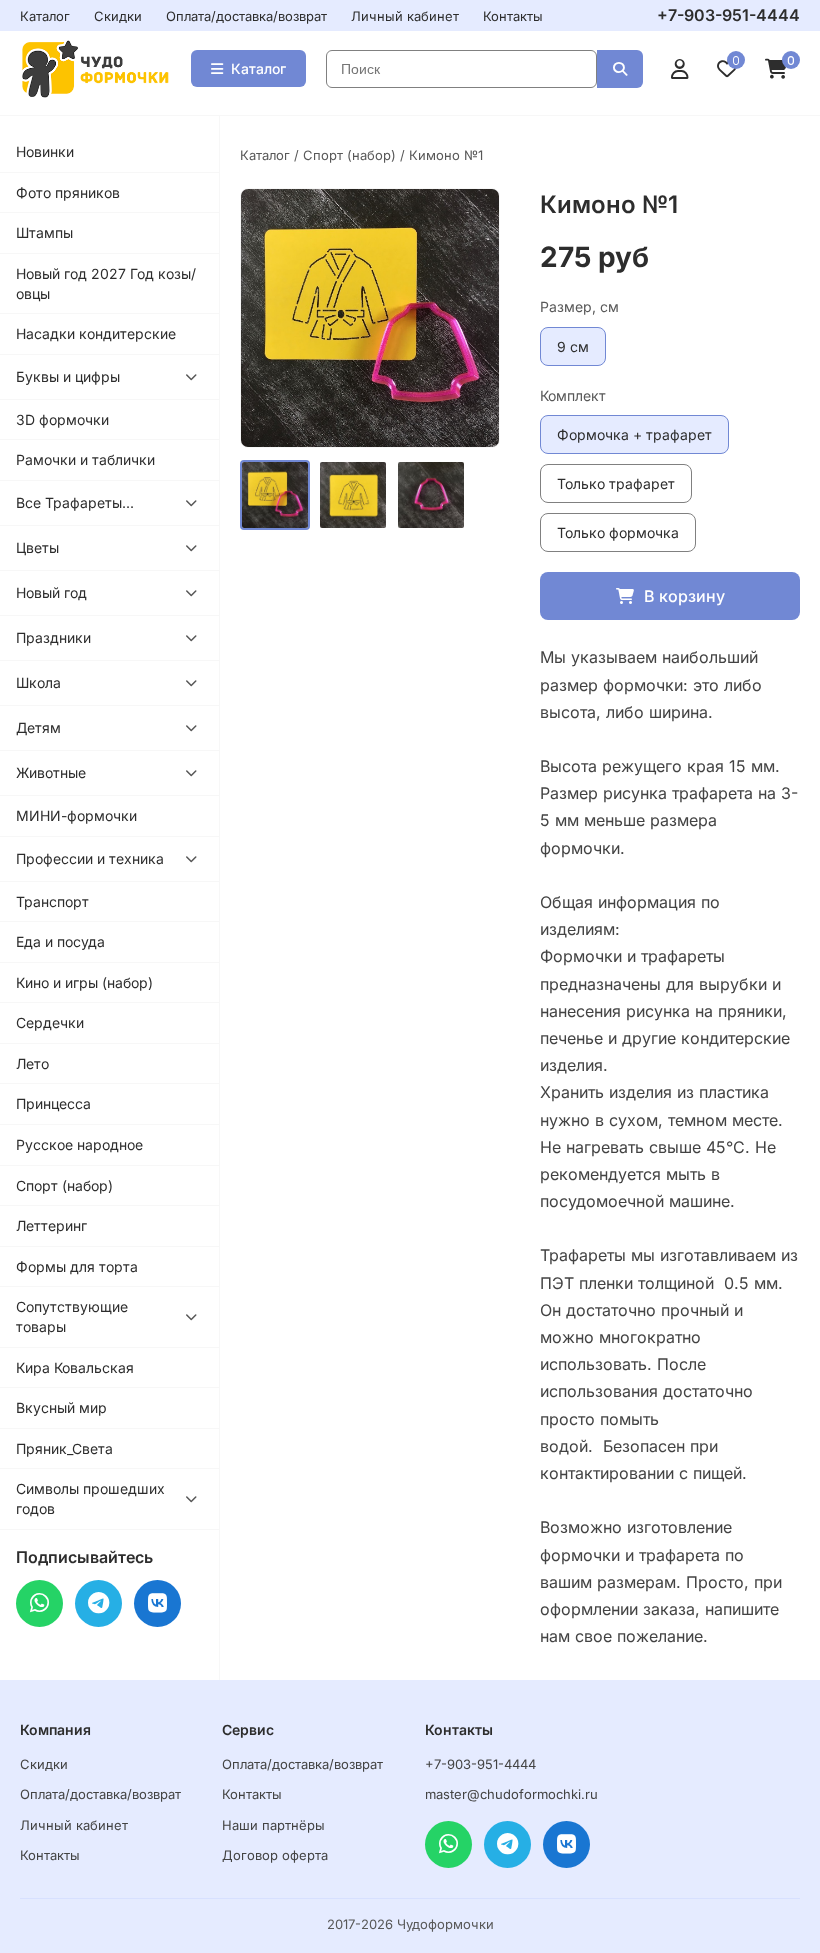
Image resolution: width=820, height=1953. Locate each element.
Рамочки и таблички (85, 459)
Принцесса (53, 1103)
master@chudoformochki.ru (511, 1794)
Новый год (51, 592)
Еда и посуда (60, 941)
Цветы (37, 547)
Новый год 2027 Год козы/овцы (106, 283)
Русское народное (79, 1144)
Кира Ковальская (75, 1367)
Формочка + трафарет (634, 434)
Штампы (44, 232)
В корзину (684, 596)
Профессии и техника (90, 858)
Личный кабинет (405, 16)
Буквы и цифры (68, 376)
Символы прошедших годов (90, 1498)
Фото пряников (68, 192)
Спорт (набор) (64, 1185)
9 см (573, 346)
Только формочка (618, 532)
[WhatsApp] (39, 1603)
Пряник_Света (64, 1448)
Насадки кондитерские (96, 333)
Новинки (45, 151)
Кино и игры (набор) (84, 982)
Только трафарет (616, 483)
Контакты (513, 16)
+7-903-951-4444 (728, 15)
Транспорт (52, 901)
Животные (51, 772)
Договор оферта (275, 1855)
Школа (38, 682)
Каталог (45, 16)
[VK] (157, 1603)
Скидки (118, 16)
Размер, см (579, 306)
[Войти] (680, 69)
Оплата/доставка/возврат (246, 16)
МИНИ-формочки (76, 815)
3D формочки (62, 419)
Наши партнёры (273, 1825)
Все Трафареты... (75, 502)
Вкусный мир (61, 1407)
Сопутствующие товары (72, 1316)
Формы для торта (77, 1266)
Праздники (53, 637)
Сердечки (50, 1022)
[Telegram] (98, 1603)
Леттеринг (51, 1225)
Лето (32, 1063)
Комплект (573, 395)
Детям (38, 727)
